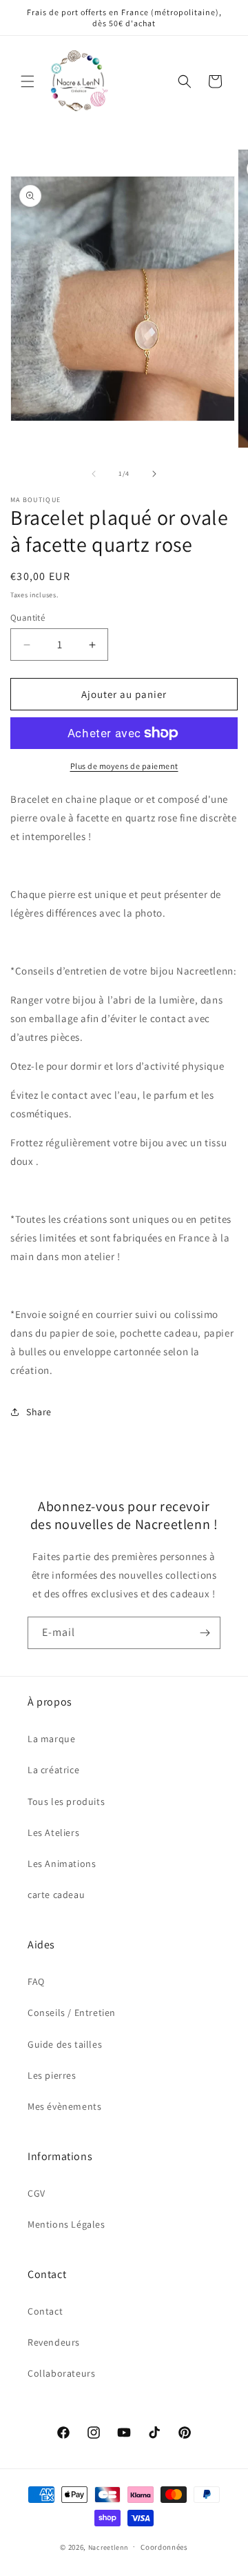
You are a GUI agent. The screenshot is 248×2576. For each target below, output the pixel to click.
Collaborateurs (61, 2373)
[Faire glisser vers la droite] (154, 474)
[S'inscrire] (205, 1633)
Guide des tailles (65, 2044)
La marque (51, 1739)
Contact (45, 2311)
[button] (28, 81)
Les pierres (52, 2075)
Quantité (28, 618)
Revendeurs (54, 2342)
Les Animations (62, 1864)
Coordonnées (164, 2547)
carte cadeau (56, 1895)
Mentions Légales (66, 2224)
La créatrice (53, 1770)
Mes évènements (64, 2106)
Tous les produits (66, 1801)
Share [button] (39, 1412)
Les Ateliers (53, 1833)
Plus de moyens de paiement (124, 766)
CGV (37, 2193)
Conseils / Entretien (72, 2013)
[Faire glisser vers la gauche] (94, 474)
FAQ (36, 1981)
